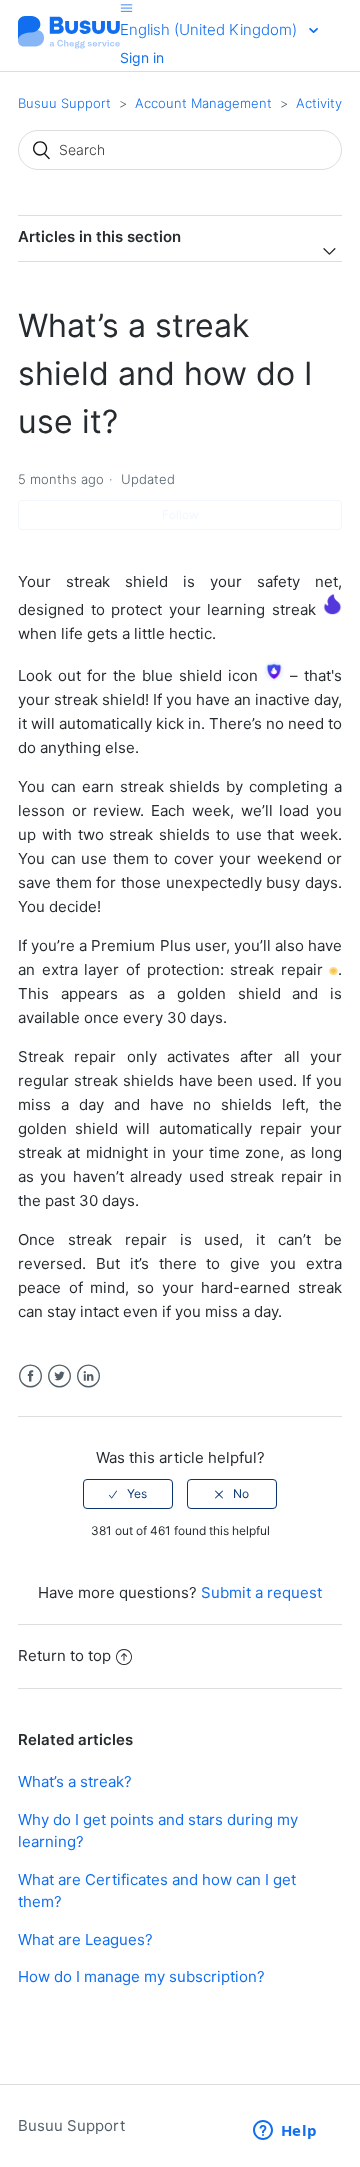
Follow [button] (180, 514)
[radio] (128, 1494)
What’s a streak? (75, 1781)
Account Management (203, 103)
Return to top (64, 1655)
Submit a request (261, 1592)
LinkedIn (88, 1376)
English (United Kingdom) (210, 29)
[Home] (69, 45)
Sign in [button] (142, 57)
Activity (319, 103)
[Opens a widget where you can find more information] (285, 2132)
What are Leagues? (85, 1939)
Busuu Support (64, 103)
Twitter (59, 1376)
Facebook (30, 1376)
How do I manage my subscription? (141, 1976)
